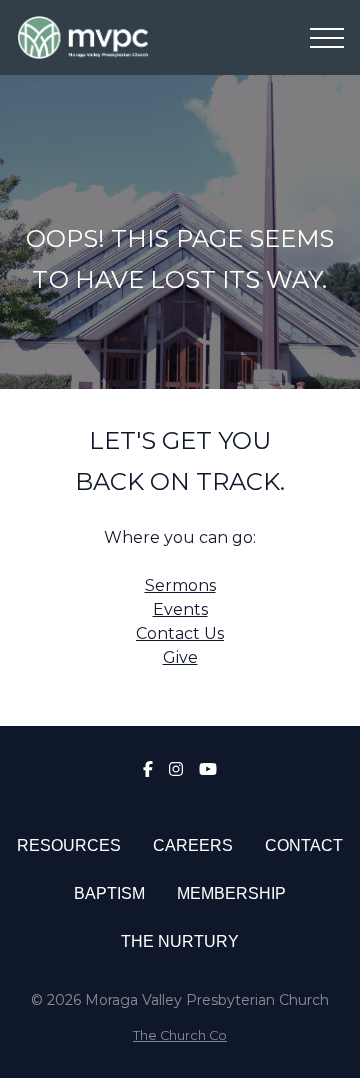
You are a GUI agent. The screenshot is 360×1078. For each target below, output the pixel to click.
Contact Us (180, 633)
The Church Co (180, 1035)
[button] (327, 38)
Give (180, 657)
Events (180, 609)
